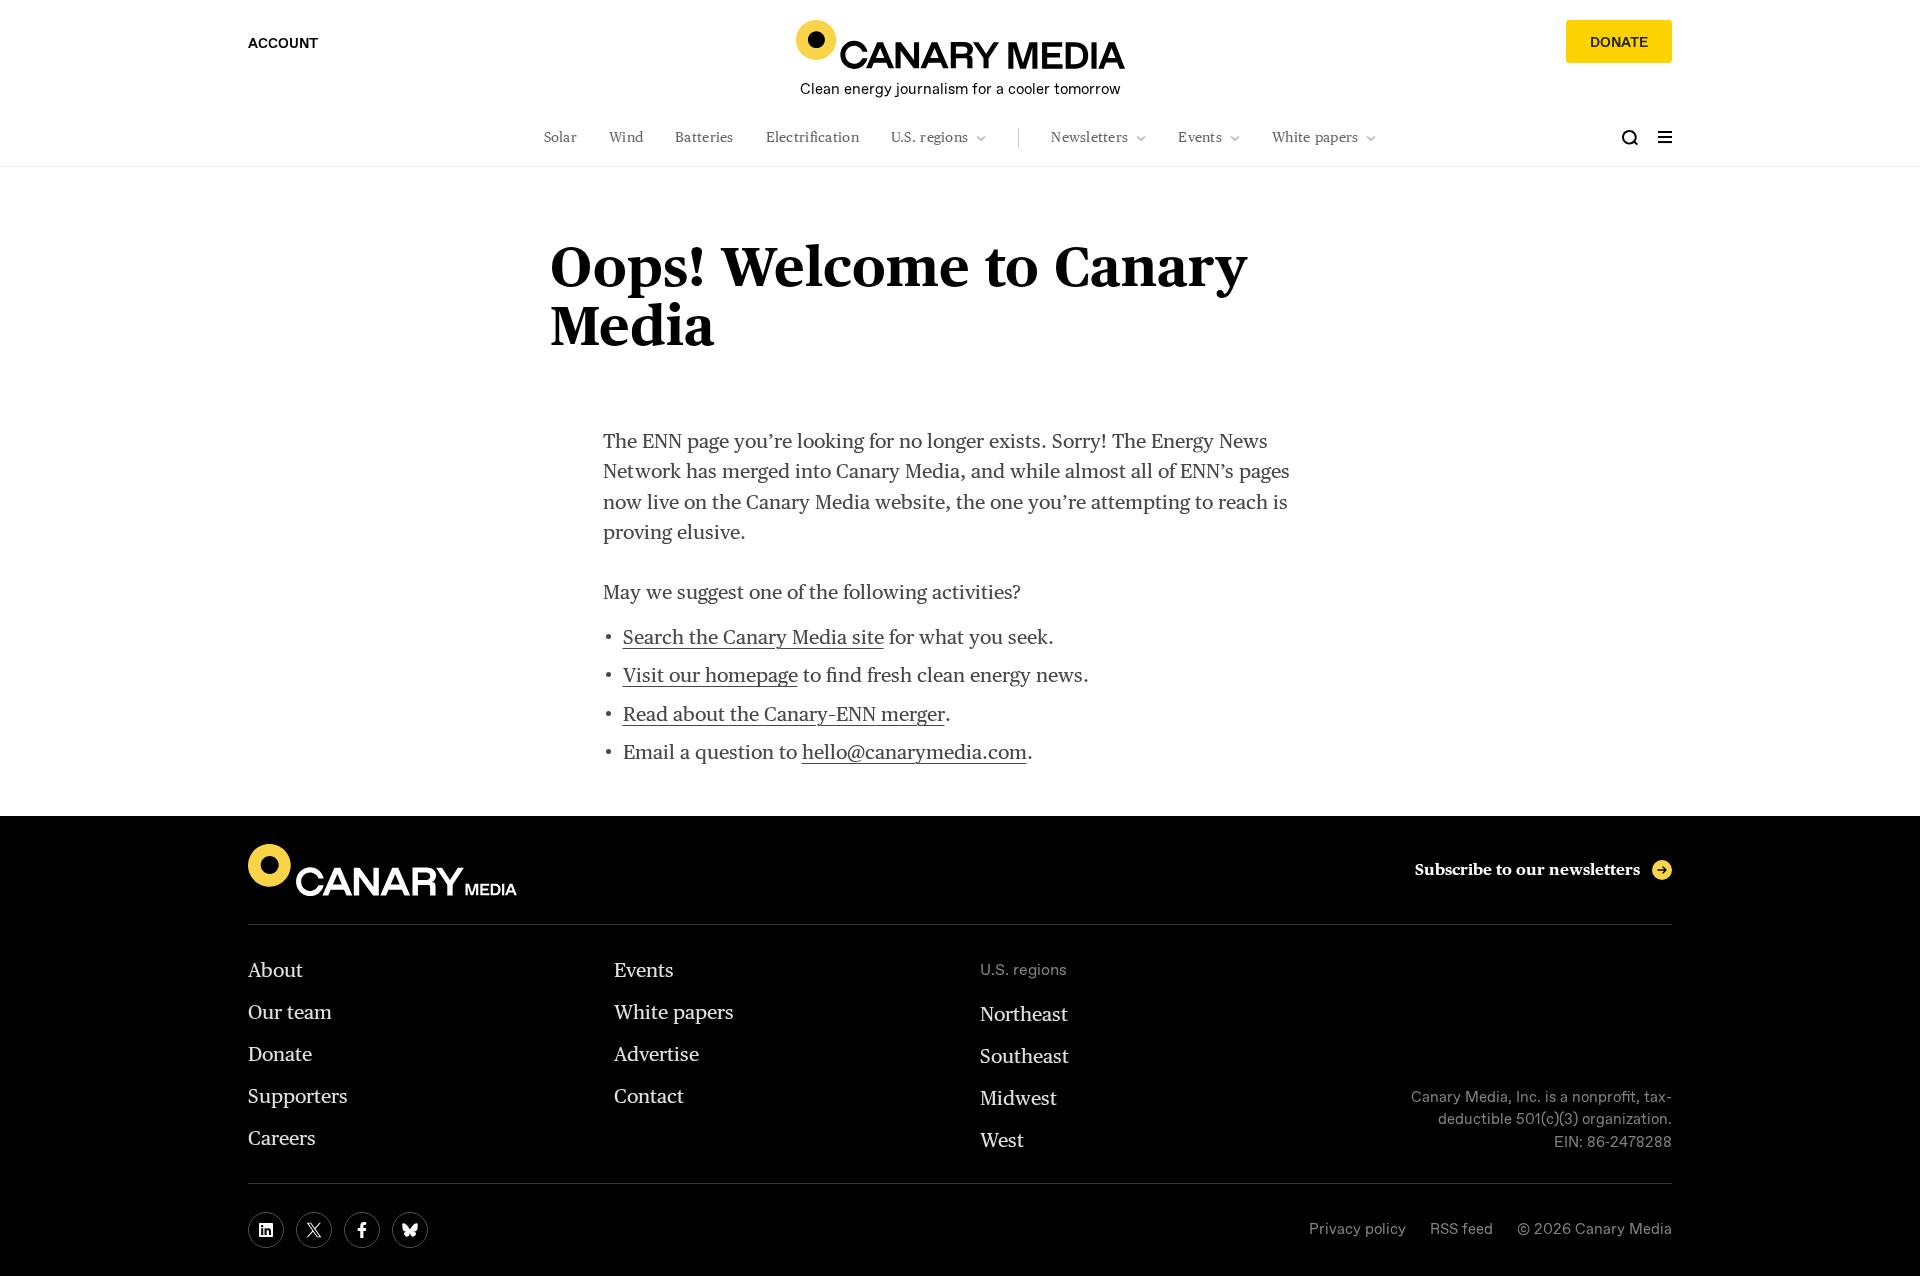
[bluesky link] (410, 1230)
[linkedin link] (266, 1230)
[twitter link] (314, 1230)
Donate (1619, 43)
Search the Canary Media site (753, 637)
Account (283, 44)
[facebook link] (362, 1230)
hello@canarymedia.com (914, 752)
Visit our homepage (710, 675)
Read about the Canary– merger (784, 714)
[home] (960, 44)
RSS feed (1461, 1230)
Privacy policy (1357, 1230)
